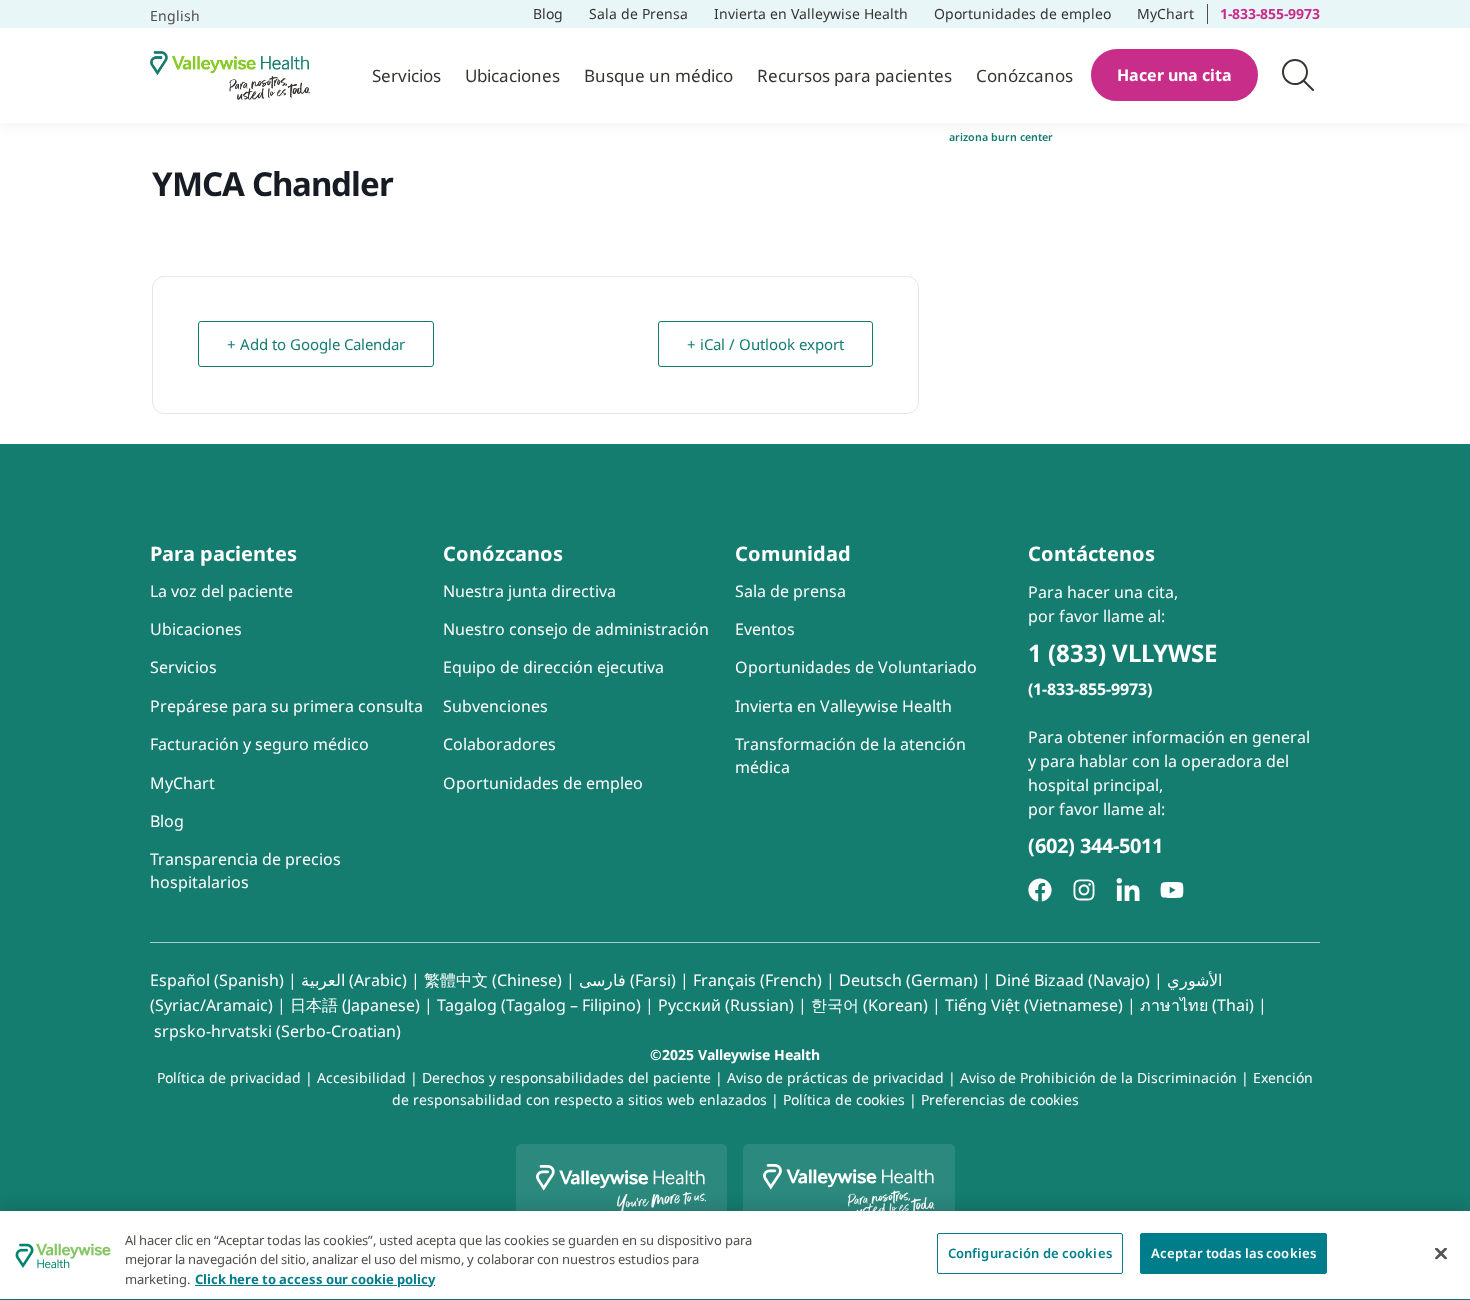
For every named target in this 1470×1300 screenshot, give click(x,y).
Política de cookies (844, 1099)
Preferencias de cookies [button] (1000, 1099)
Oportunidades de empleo (1023, 11)
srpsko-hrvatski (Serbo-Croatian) (277, 1031)
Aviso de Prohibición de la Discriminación (1098, 1077)
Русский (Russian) (726, 1005)
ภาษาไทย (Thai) (1197, 1005)
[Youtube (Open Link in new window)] (1172, 890)
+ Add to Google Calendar (321, 337)
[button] (1298, 75)
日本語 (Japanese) (355, 1005)
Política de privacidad (229, 1077)
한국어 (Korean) (869, 1005)
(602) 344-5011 (1095, 845)
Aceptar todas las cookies (1233, 1253)
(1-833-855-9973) (1090, 689)
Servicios (406, 75)
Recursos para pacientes (854, 75)
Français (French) (757, 980)
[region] (735, 1255)
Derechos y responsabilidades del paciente (566, 1077)
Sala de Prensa (638, 13)
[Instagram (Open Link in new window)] (1084, 890)
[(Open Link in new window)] (1128, 890)
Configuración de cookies (1030, 1253)
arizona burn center (1001, 137)
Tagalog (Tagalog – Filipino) (539, 1005)
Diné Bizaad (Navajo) (1072, 980)
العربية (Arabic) (354, 980)
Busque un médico (658, 75)
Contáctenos (1091, 553)
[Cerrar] (1441, 1253)
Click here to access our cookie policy (315, 1279)
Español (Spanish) (217, 980)
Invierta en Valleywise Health (811, 13)
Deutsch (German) (908, 980)
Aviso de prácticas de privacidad (835, 1077)
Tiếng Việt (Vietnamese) (1034, 1005)
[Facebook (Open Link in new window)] (1040, 890)
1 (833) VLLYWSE (1122, 652)
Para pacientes (223, 553)
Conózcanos (1024, 75)
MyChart (1171, 11)
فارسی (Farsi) (627, 980)
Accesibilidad (361, 1077)
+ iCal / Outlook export (765, 344)
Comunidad (793, 553)
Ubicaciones (512, 75)
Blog (548, 13)
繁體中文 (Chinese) (493, 980)
